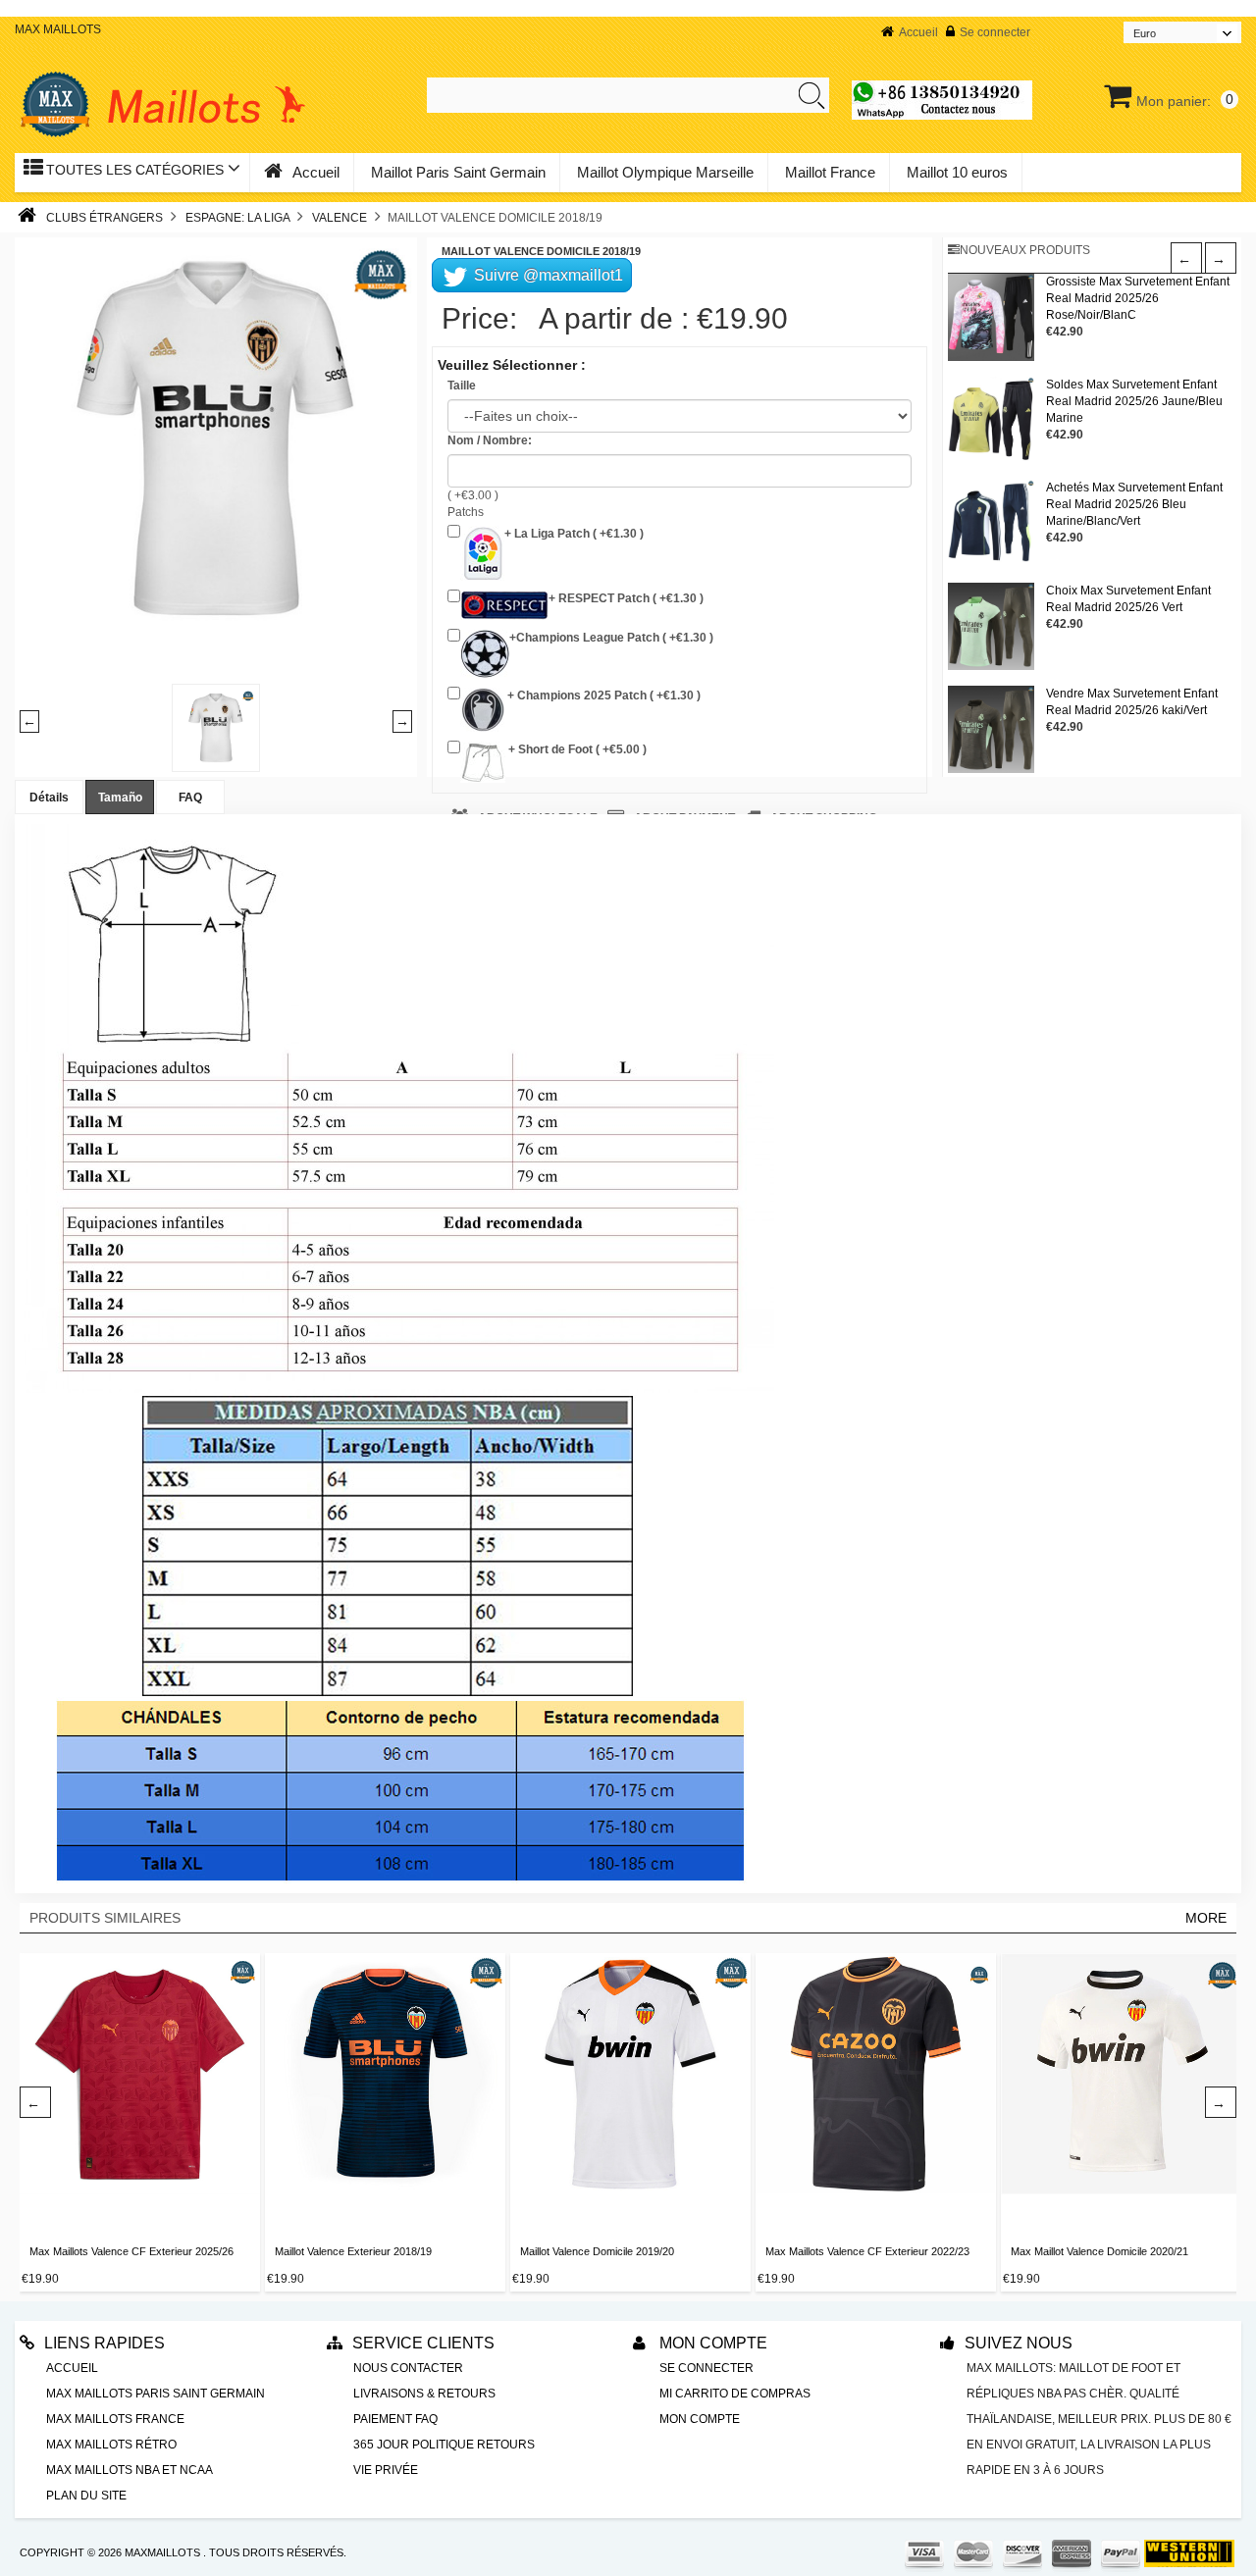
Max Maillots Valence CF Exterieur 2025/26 (131, 2251)
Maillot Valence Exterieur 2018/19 (353, 2251)
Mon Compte (711, 2343)
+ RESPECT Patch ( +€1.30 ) (626, 598)
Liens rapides (105, 2343)
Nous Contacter (408, 2368)
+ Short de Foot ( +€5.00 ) (576, 749)
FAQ (190, 798)
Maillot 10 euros (957, 172)
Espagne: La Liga (237, 218)
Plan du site (86, 2496)
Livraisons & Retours (424, 2394)
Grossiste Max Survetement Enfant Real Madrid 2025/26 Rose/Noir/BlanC (1138, 298)
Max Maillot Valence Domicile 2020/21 (1099, 2251)
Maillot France (830, 172)
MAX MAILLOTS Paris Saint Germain (156, 2394)
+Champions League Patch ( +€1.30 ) (611, 638)
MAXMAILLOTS (162, 2552)
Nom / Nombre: (490, 440)
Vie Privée (386, 2470)
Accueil (918, 32)
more (1206, 1918)
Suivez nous (1019, 2343)
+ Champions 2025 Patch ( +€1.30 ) (602, 696)
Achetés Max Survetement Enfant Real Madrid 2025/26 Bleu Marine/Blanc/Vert (1134, 504)
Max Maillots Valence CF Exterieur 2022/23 (867, 2251)
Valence (340, 218)
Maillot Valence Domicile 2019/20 (597, 2251)
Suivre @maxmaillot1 (547, 275)
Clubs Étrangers (105, 218)
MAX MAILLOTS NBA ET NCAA (130, 2470)
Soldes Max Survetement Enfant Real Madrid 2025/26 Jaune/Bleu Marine (1134, 401)
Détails (49, 798)
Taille (462, 386)
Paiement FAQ (395, 2419)
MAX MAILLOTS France (115, 2419)
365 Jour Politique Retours (444, 2445)
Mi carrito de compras (735, 2394)
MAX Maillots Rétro (111, 2445)
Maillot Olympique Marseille (665, 172)
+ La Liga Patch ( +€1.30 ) (574, 534)
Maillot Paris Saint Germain (458, 172)
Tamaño (120, 798)
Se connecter (995, 32)
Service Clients (423, 2343)
